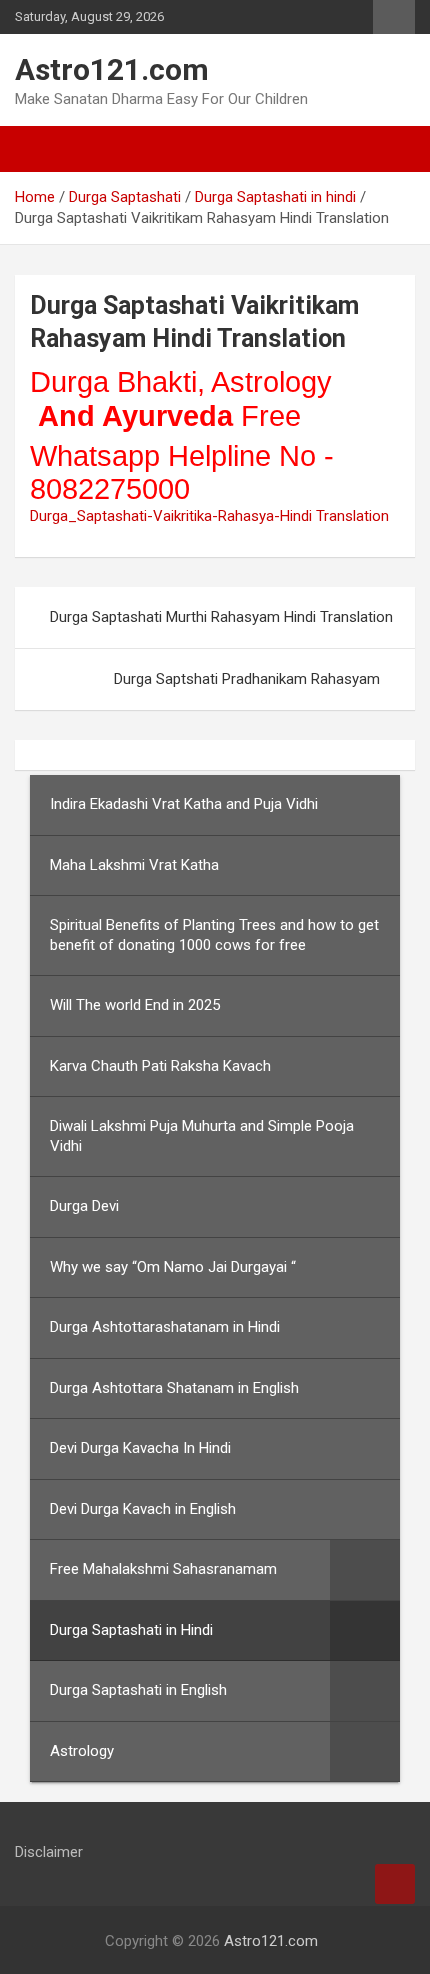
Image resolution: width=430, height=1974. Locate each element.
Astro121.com (112, 69)
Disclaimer (49, 1852)
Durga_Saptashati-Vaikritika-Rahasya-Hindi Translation (209, 516)
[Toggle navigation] (40, 149)
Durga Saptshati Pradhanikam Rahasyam (247, 679)
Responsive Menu (394, 17)
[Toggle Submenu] (365, 1570)
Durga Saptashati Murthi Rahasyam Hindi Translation (221, 617)
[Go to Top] (395, 1884)
